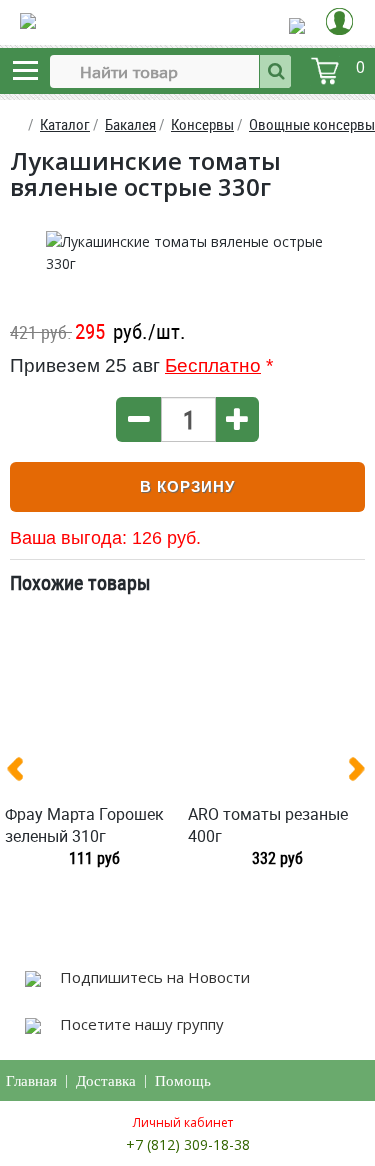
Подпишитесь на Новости (153, 977)
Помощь (183, 1081)
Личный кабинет (183, 1122)
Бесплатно (213, 365)
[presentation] (23, 773)
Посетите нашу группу (140, 1024)
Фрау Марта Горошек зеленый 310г (84, 825)
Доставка (106, 1081)
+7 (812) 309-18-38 (188, 1144)
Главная (31, 1081)
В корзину (187, 486)
